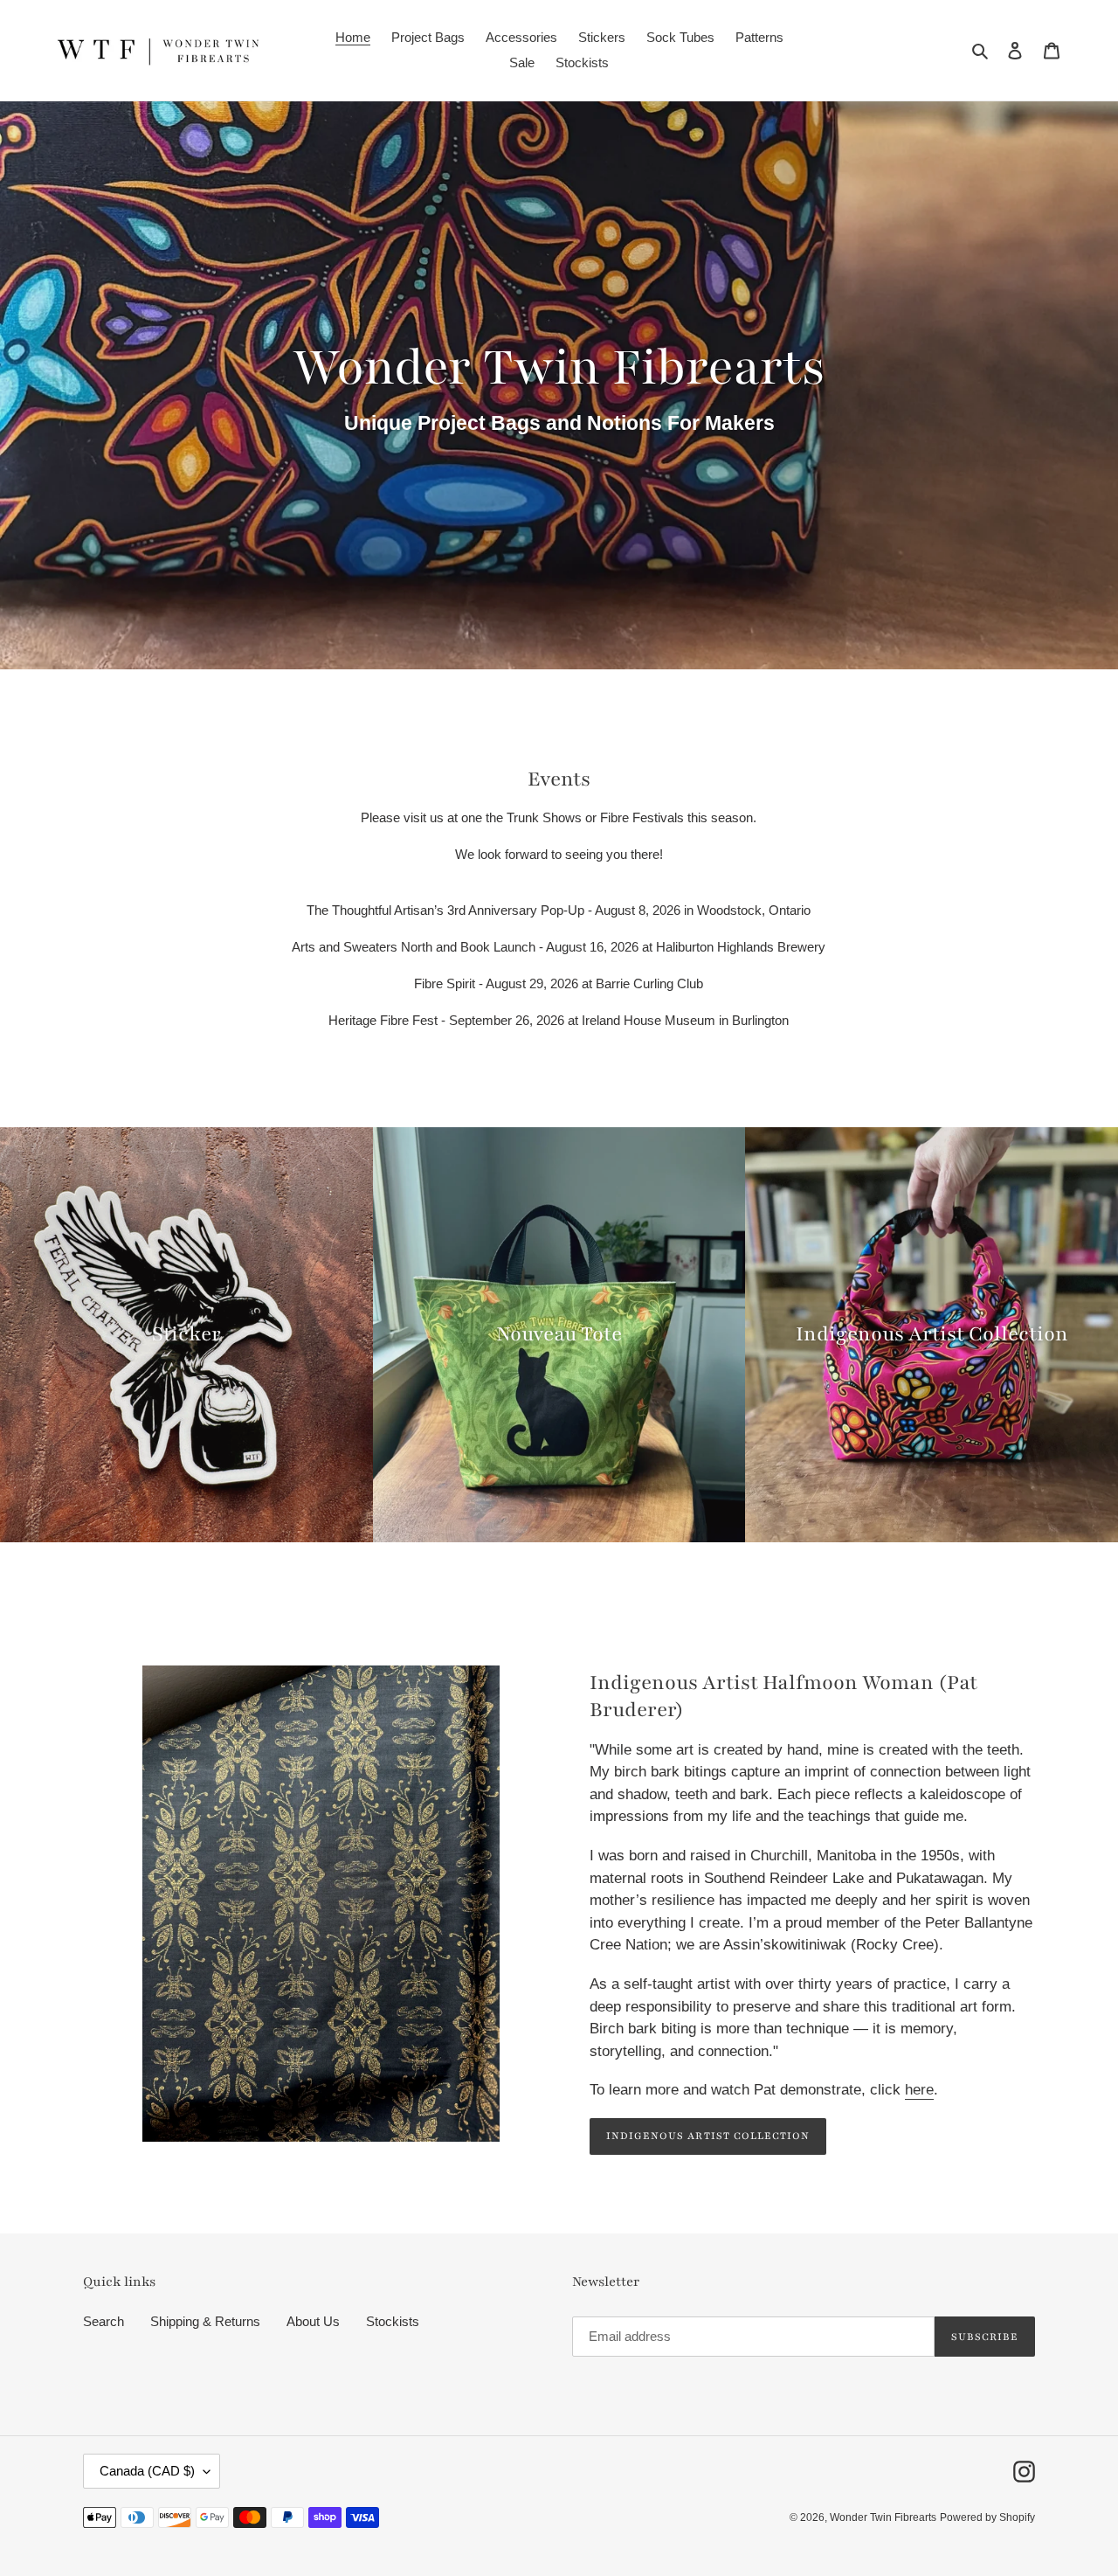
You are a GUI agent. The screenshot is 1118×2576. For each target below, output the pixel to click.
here (919, 2090)
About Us (313, 2321)
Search (104, 2321)
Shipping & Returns (205, 2321)
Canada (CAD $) (147, 2471)
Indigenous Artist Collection (708, 2136)
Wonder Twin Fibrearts (883, 2517)
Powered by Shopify (987, 2517)
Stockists (393, 2321)
